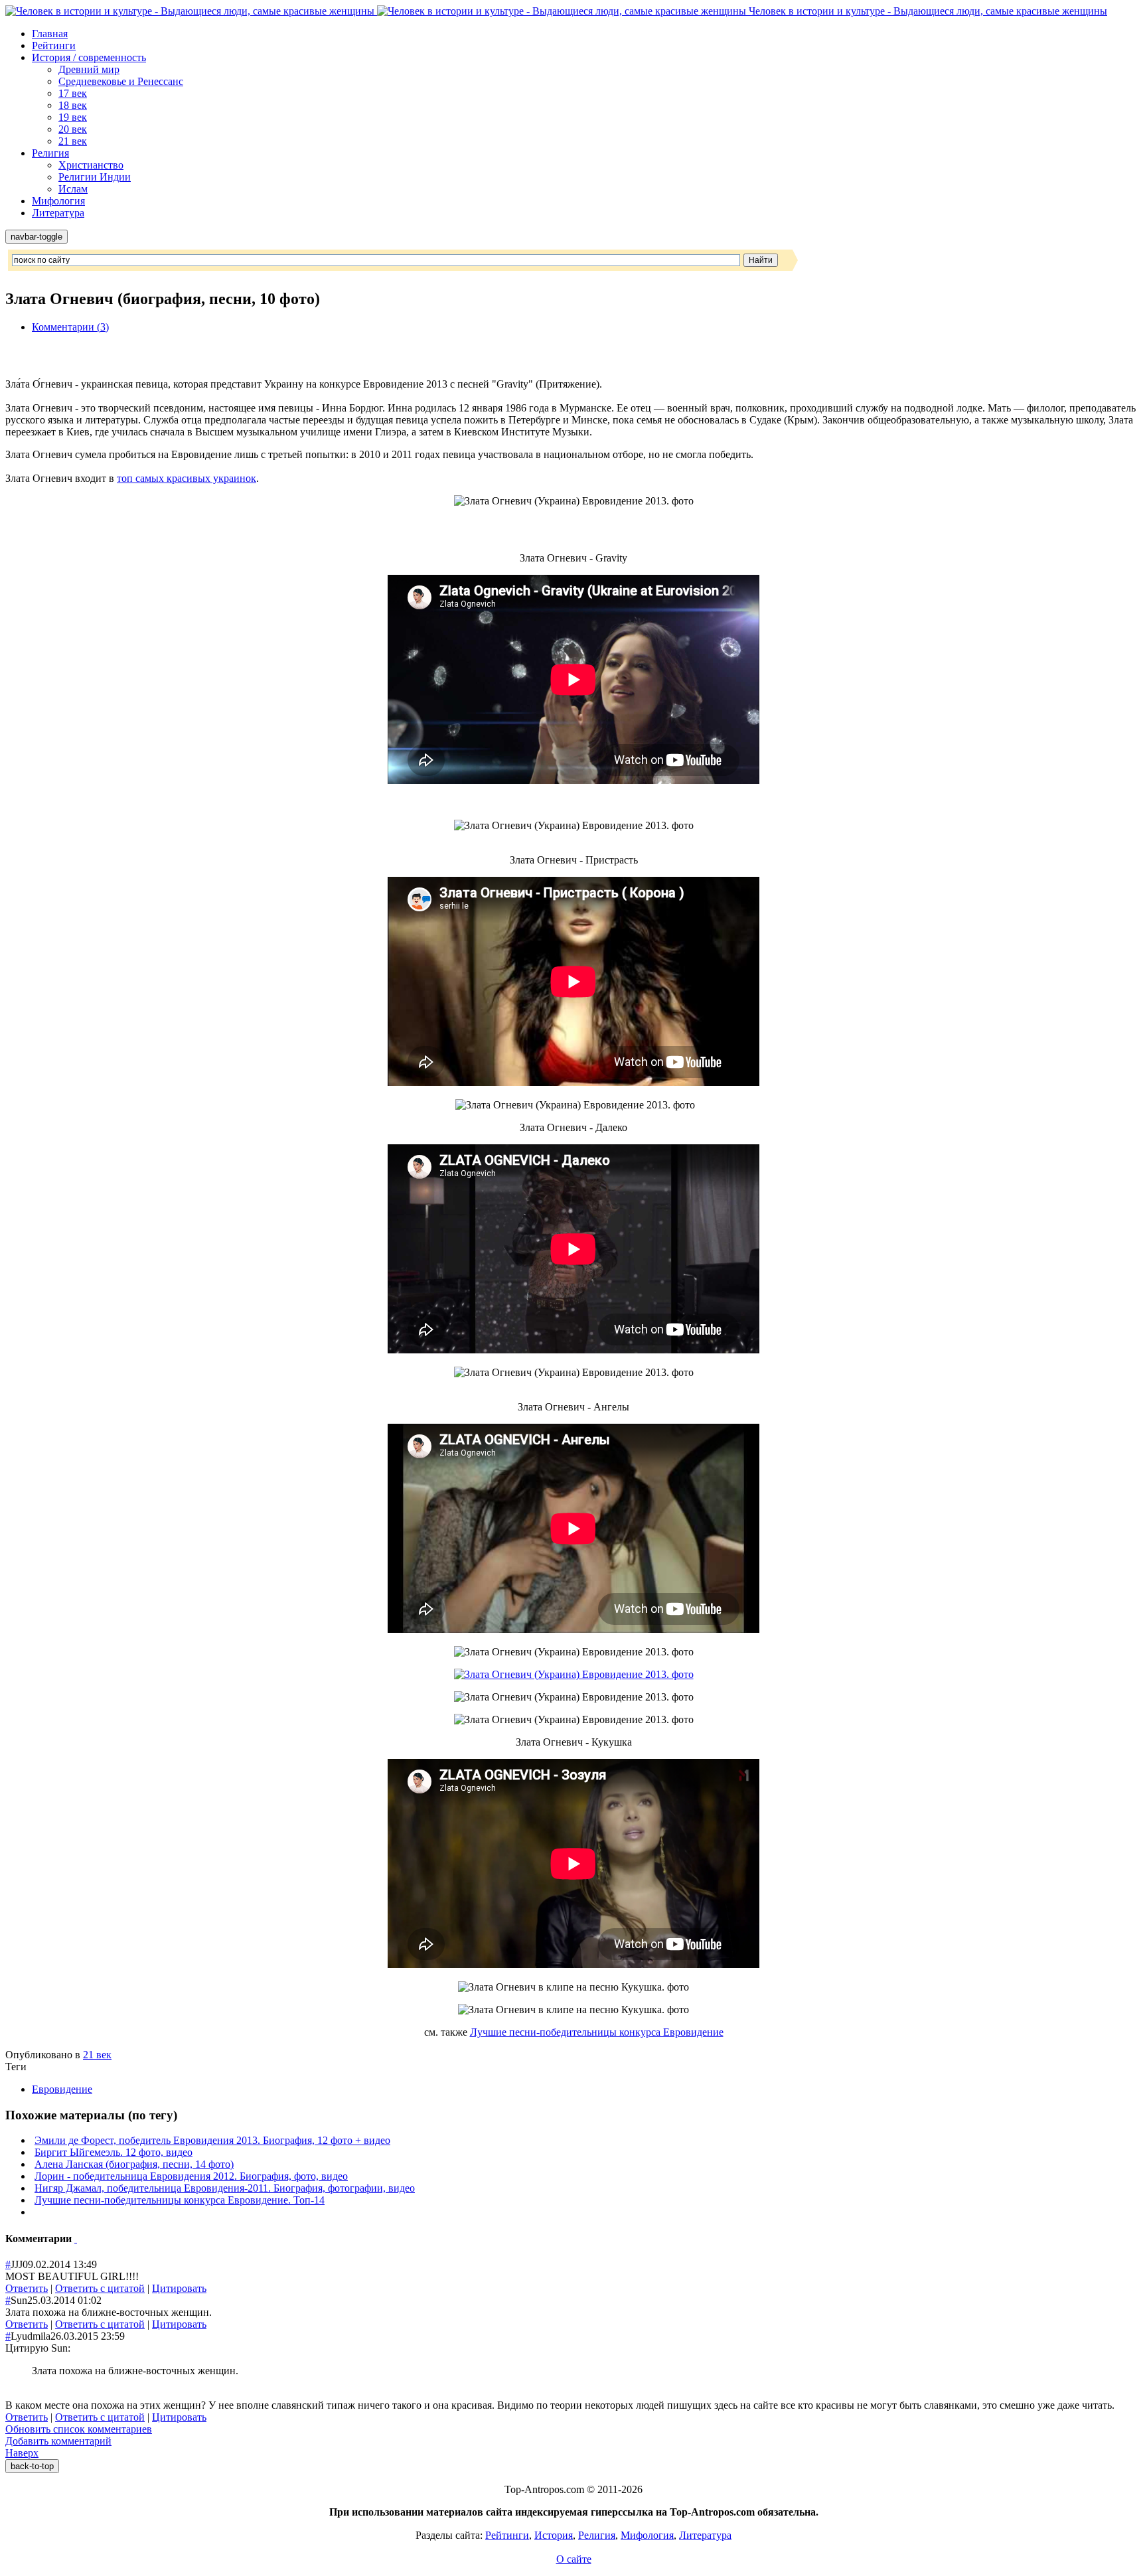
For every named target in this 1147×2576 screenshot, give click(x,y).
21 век (73, 141)
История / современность (89, 57)
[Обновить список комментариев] (76, 2238)
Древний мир (89, 69)
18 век (73, 105)
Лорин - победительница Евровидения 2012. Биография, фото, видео (191, 2176)
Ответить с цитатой (100, 2288)
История (554, 2535)
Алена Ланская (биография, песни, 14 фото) (134, 2164)
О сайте (574, 2559)
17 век (73, 93)
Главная (50, 34)
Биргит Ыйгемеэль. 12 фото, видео (114, 2152)
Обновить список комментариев (79, 2429)
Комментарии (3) (70, 327)
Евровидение (62, 2089)
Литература (58, 213)
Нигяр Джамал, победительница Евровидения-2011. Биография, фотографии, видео (225, 2188)
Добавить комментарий (58, 2441)
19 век (73, 117)
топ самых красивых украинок (187, 478)
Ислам (73, 189)
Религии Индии (95, 177)
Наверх (22, 2453)
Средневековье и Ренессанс (121, 81)
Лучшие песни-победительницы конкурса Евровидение (597, 2032)
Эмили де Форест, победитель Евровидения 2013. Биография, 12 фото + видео (212, 2140)
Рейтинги (54, 45)
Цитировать (179, 2288)
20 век (73, 129)
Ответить (27, 2288)
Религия (50, 153)
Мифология (58, 201)
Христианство (91, 165)
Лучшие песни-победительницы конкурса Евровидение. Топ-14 (180, 2200)
